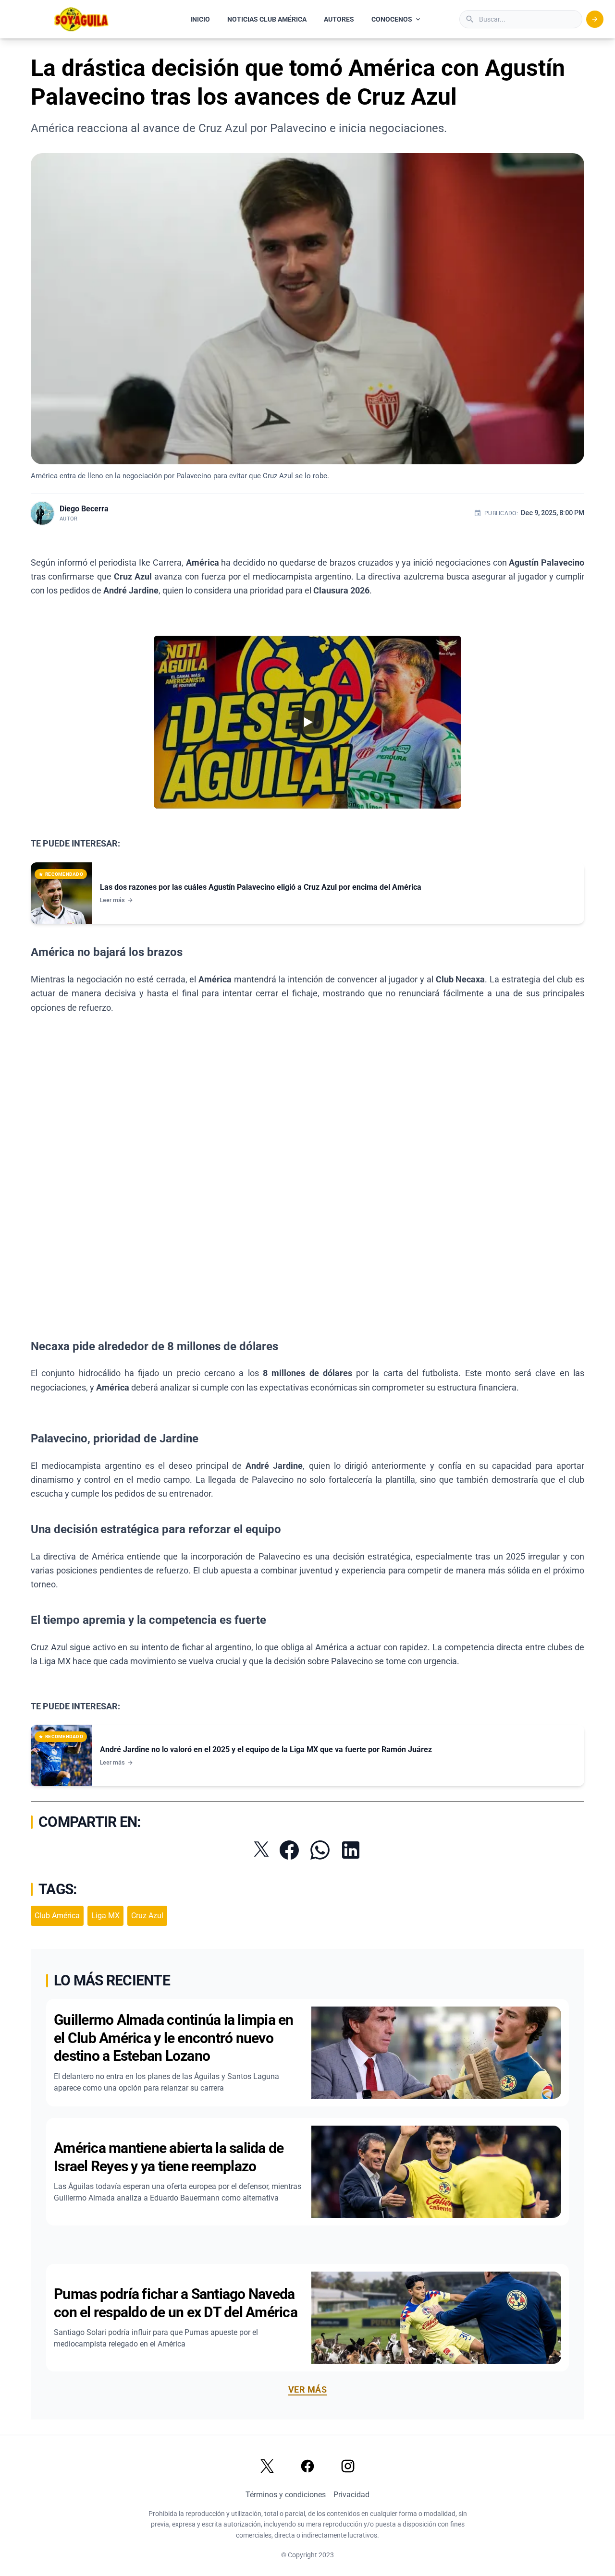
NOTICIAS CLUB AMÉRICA (267, 19)
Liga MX (105, 1916)
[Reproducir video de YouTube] (307, 722)
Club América (57, 1916)
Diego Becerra (84, 509)
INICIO (200, 19)
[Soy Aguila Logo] (82, 19)
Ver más (307, 2389)
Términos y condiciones (286, 2495)
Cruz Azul (147, 1916)
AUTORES (339, 19)
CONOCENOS (392, 19)
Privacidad (351, 2495)
